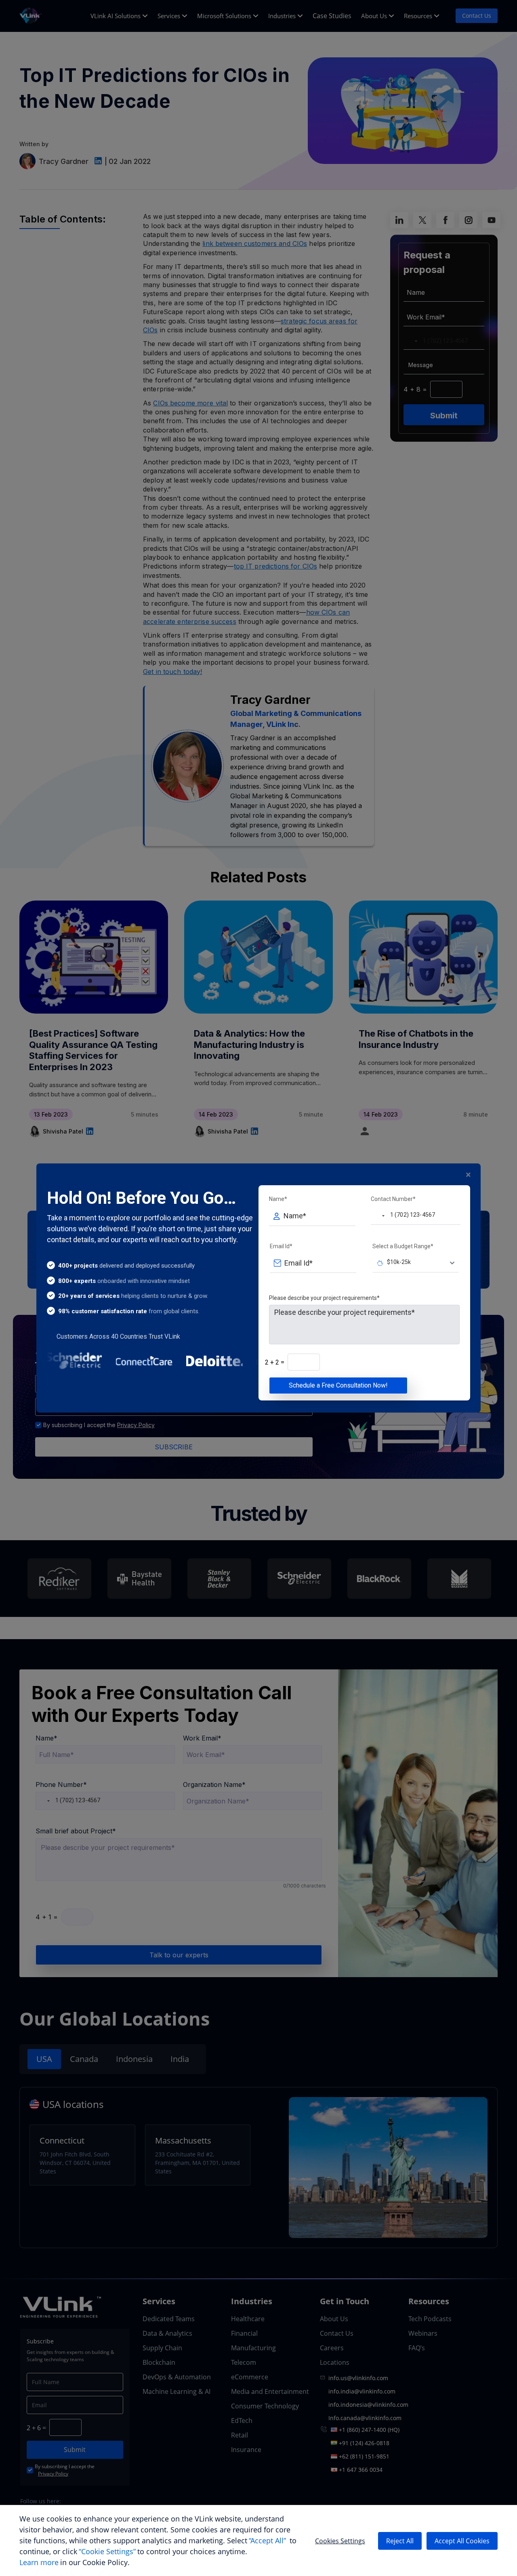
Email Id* (281, 1246)
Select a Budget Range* (403, 1246)
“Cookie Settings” (107, 2551)
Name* (278, 1199)
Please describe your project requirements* (324, 1298)
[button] (378, 1216)
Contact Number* (393, 1199)
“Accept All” (267, 2540)
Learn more (39, 2562)
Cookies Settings (340, 2541)
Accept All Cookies (462, 2541)
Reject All (400, 2541)
